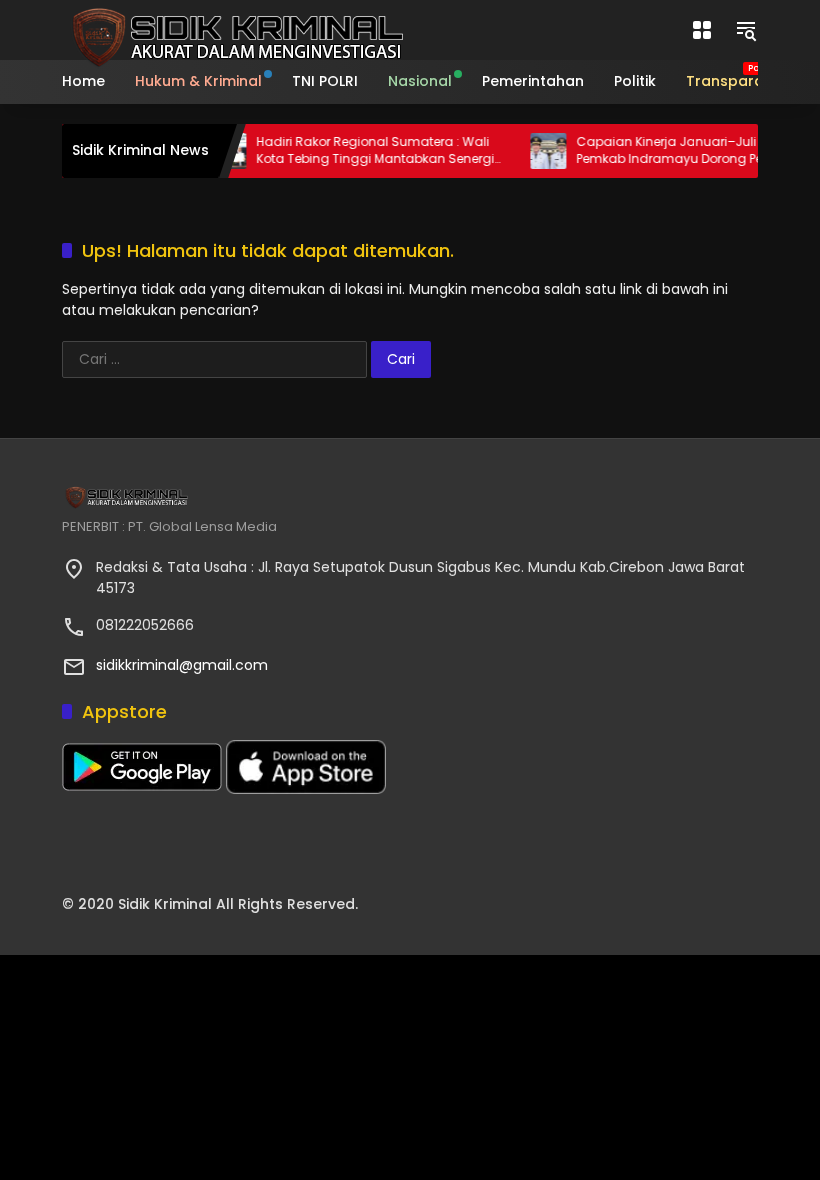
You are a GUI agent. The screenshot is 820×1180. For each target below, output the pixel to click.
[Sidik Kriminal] (234, 29)
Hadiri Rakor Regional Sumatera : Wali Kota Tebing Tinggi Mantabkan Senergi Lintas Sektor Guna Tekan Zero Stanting (366, 151)
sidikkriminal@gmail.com (182, 665)
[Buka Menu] (702, 30)
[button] (746, 30)
